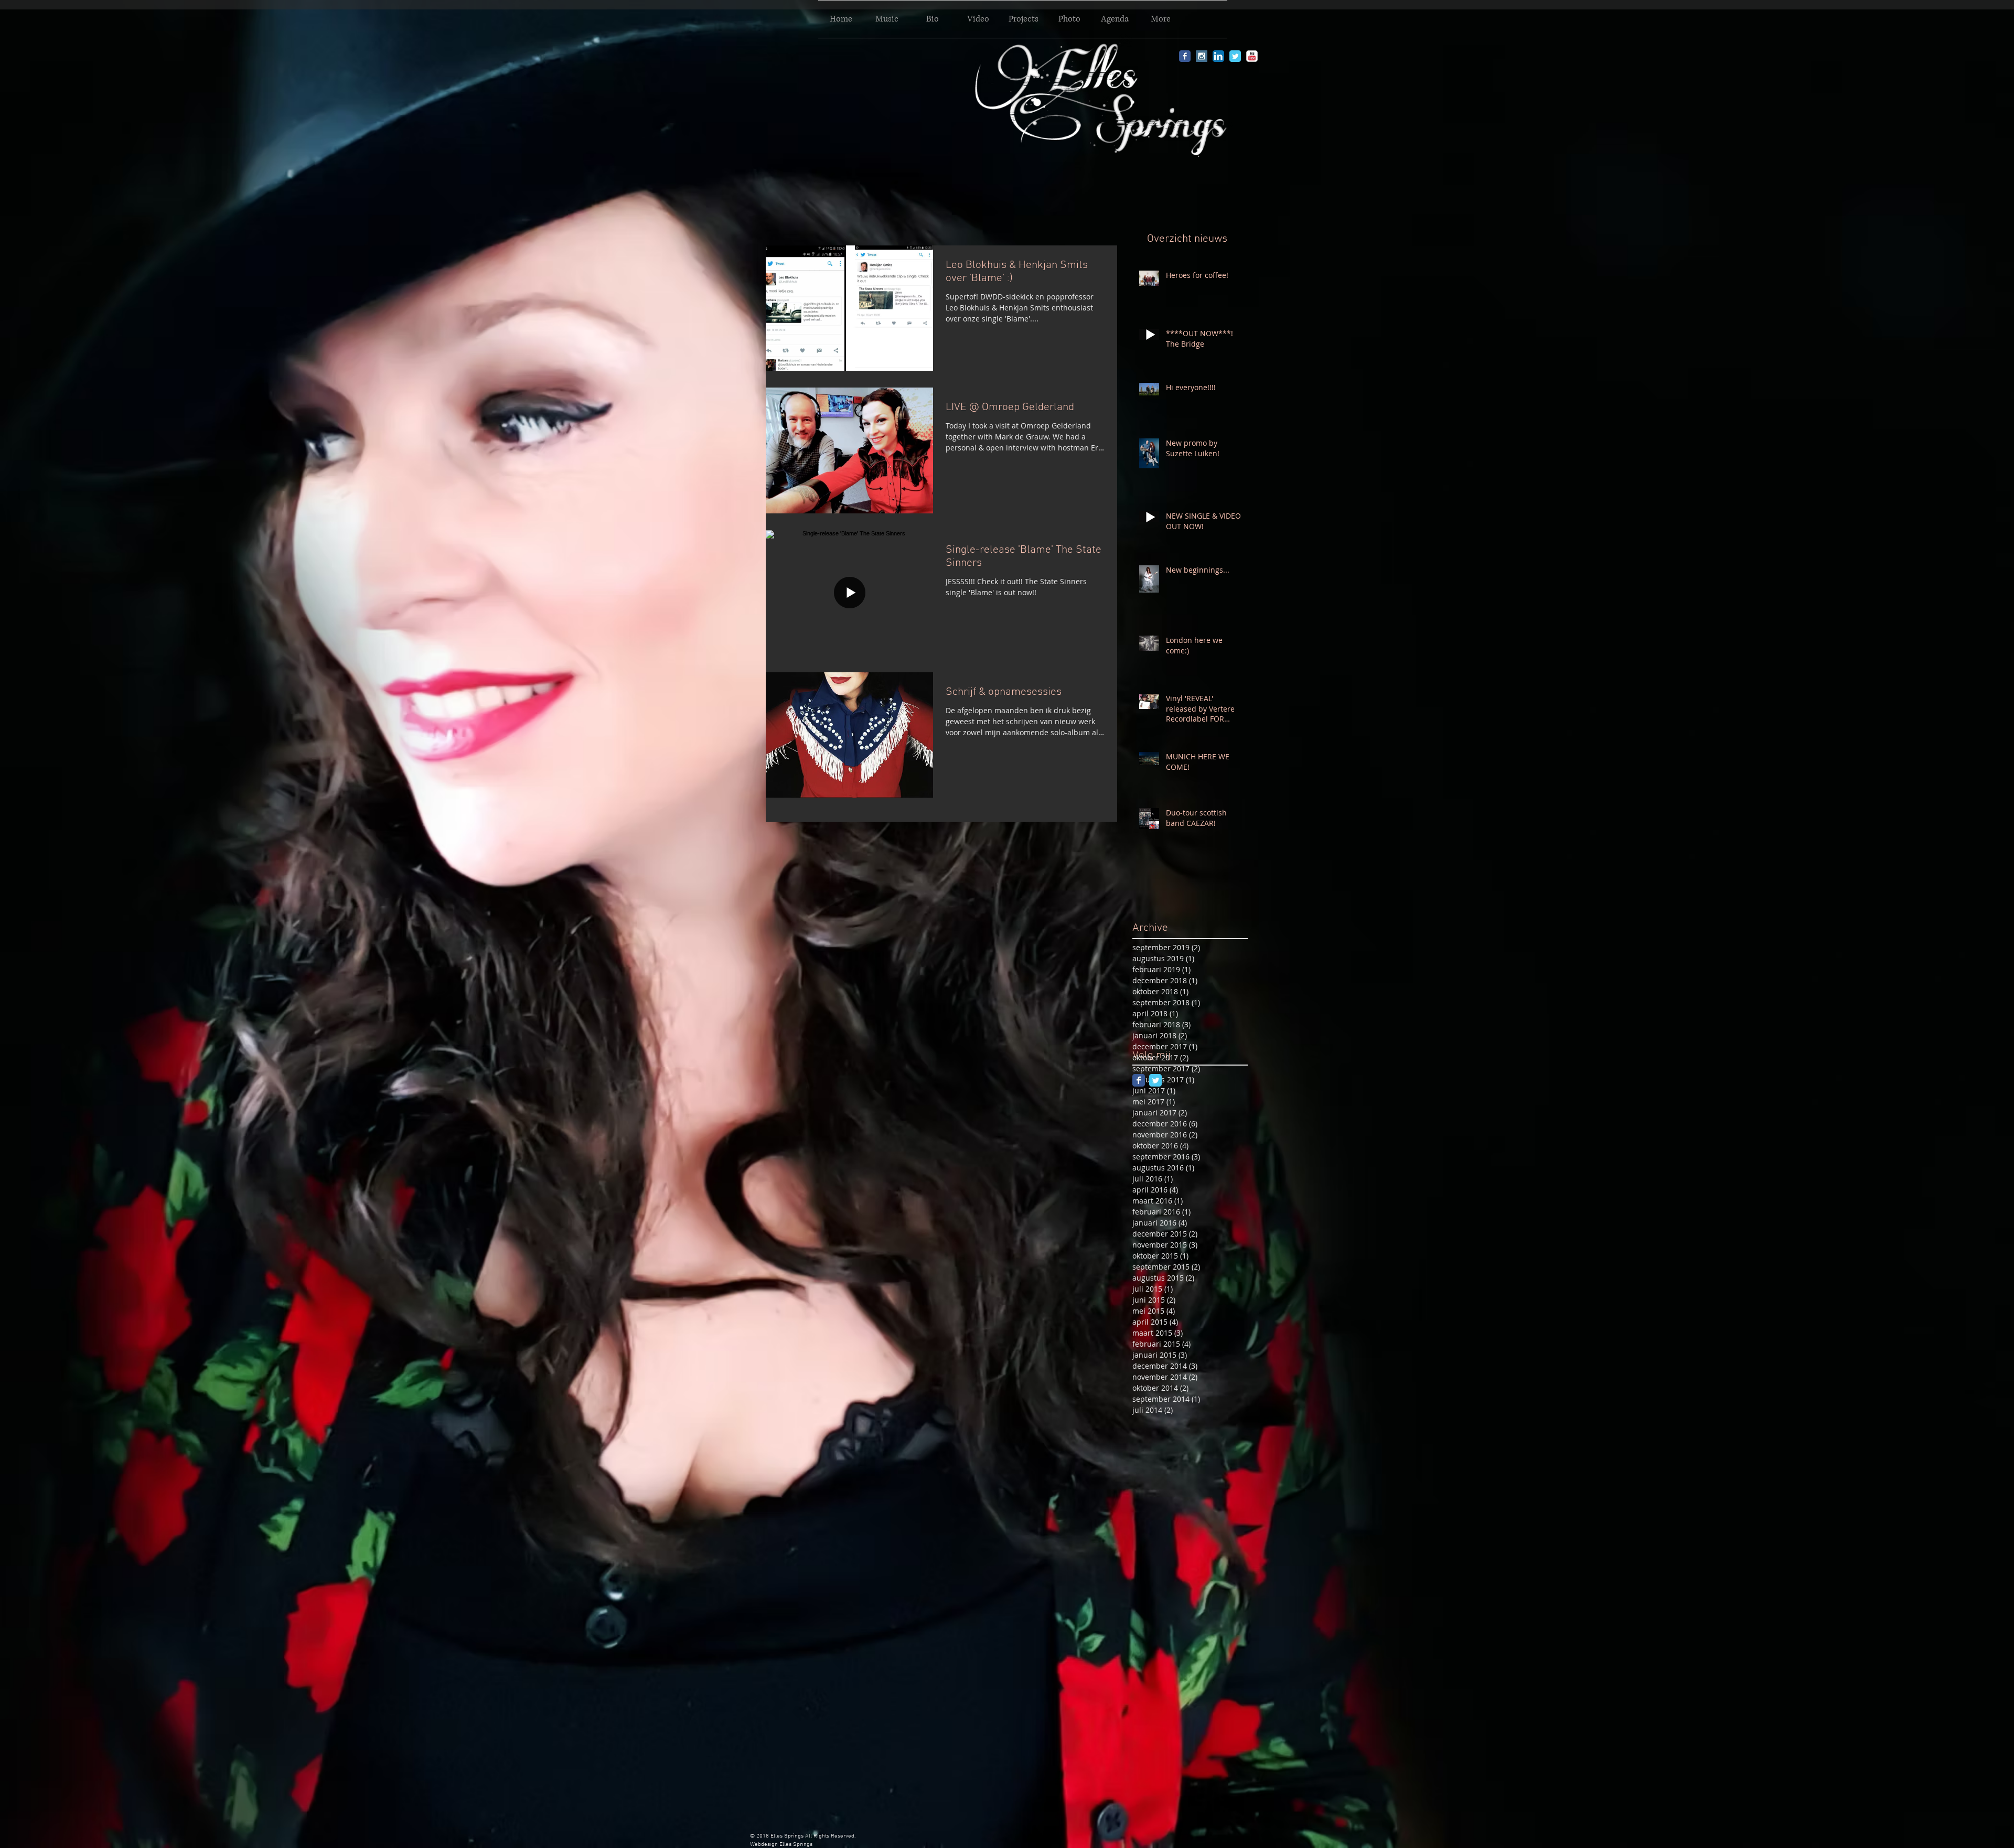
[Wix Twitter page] (1155, 1080)
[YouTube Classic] (1252, 56)
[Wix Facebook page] (1139, 1080)
